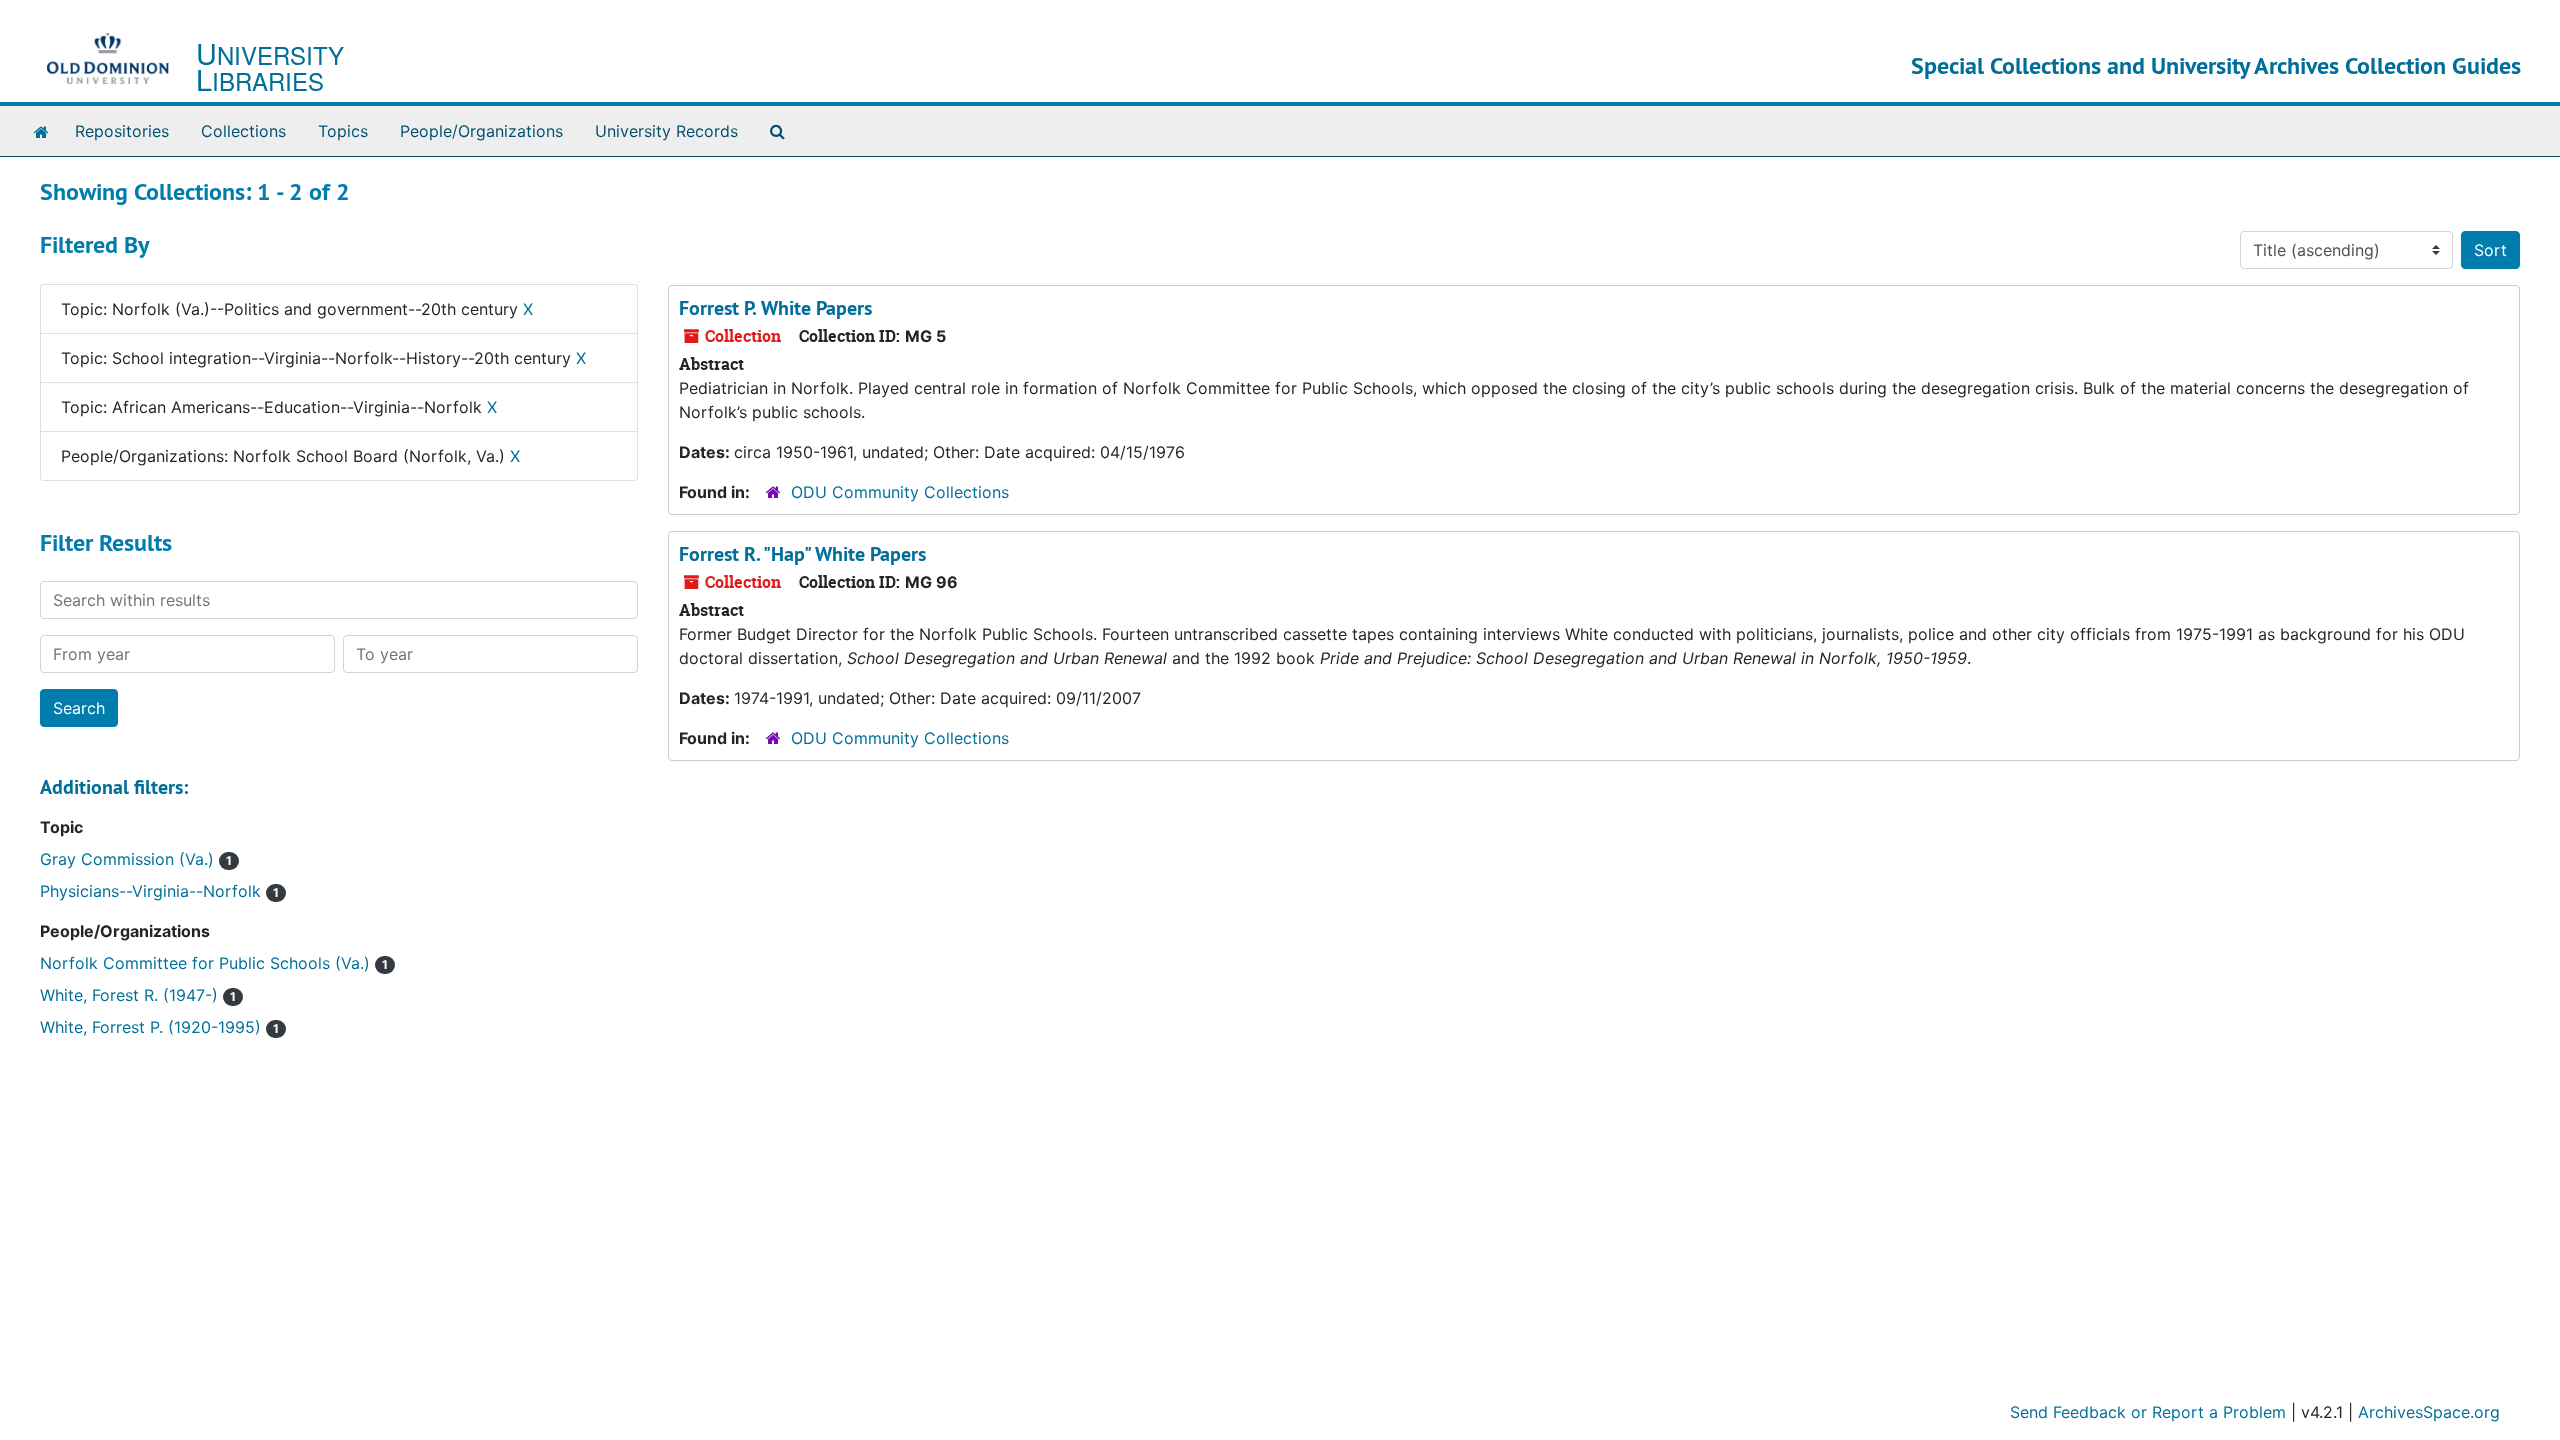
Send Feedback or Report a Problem (2148, 1412)
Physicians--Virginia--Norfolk (159, 891)
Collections (243, 131)
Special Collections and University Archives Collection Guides (2216, 65)
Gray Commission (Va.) (136, 859)
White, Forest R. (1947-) (138, 995)
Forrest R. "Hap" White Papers (802, 554)
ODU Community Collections (900, 492)
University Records (666, 131)
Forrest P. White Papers (775, 308)
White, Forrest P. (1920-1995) (159, 1027)
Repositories (122, 131)
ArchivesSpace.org (2429, 1412)
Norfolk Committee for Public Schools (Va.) (214, 963)
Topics (343, 131)
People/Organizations (481, 131)
